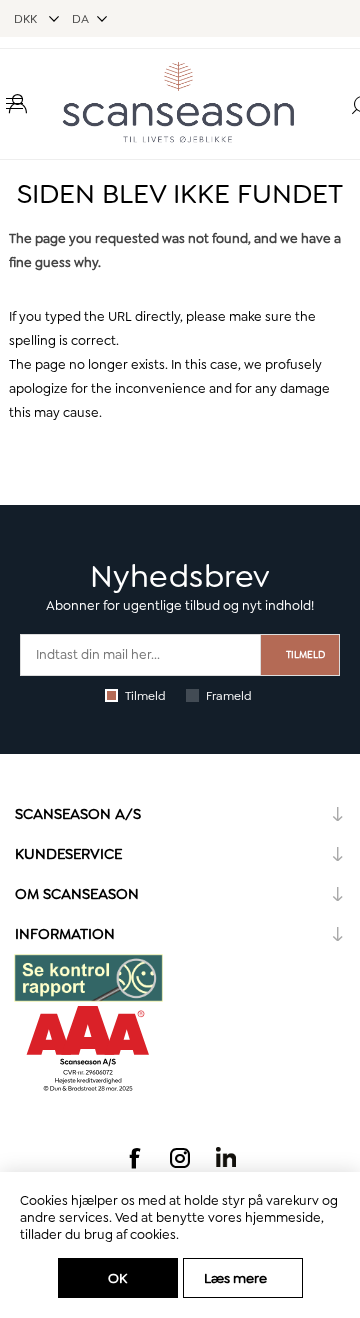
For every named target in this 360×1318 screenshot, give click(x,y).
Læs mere (235, 1278)
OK (117, 1278)
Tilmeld (145, 696)
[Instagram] (180, 1158)
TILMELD (305, 654)
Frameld (229, 696)
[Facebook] (134, 1158)
